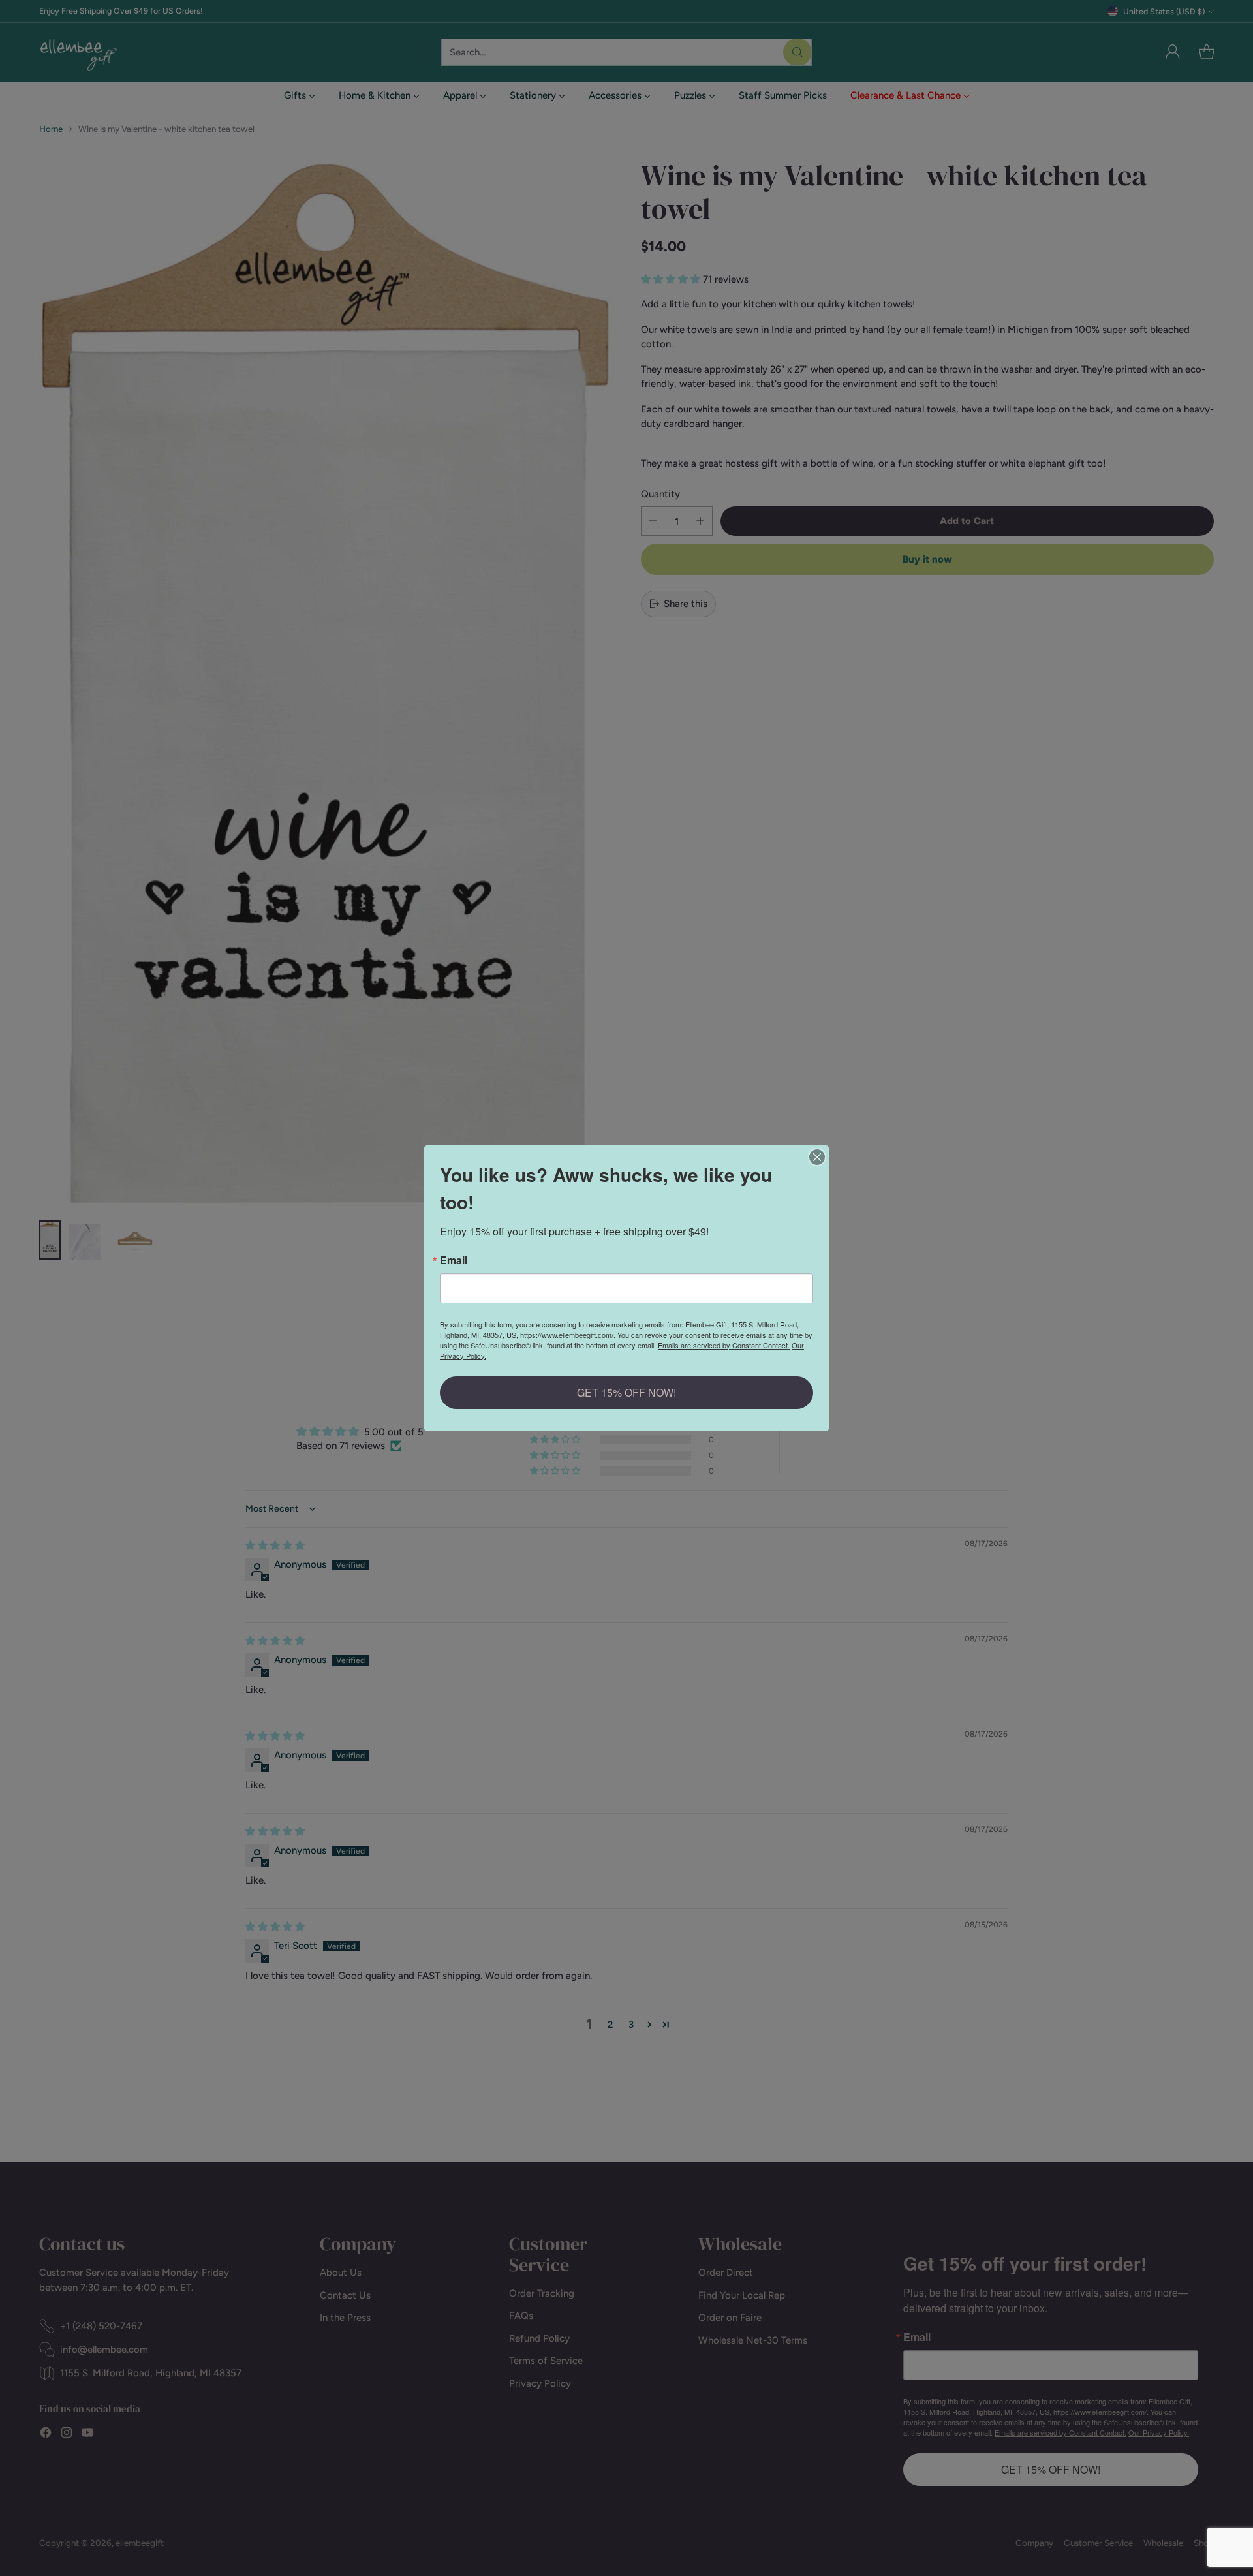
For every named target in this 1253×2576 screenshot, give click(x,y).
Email (454, 1260)
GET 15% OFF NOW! (626, 1392)
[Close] (817, 1157)
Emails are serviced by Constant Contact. (724, 1345)
